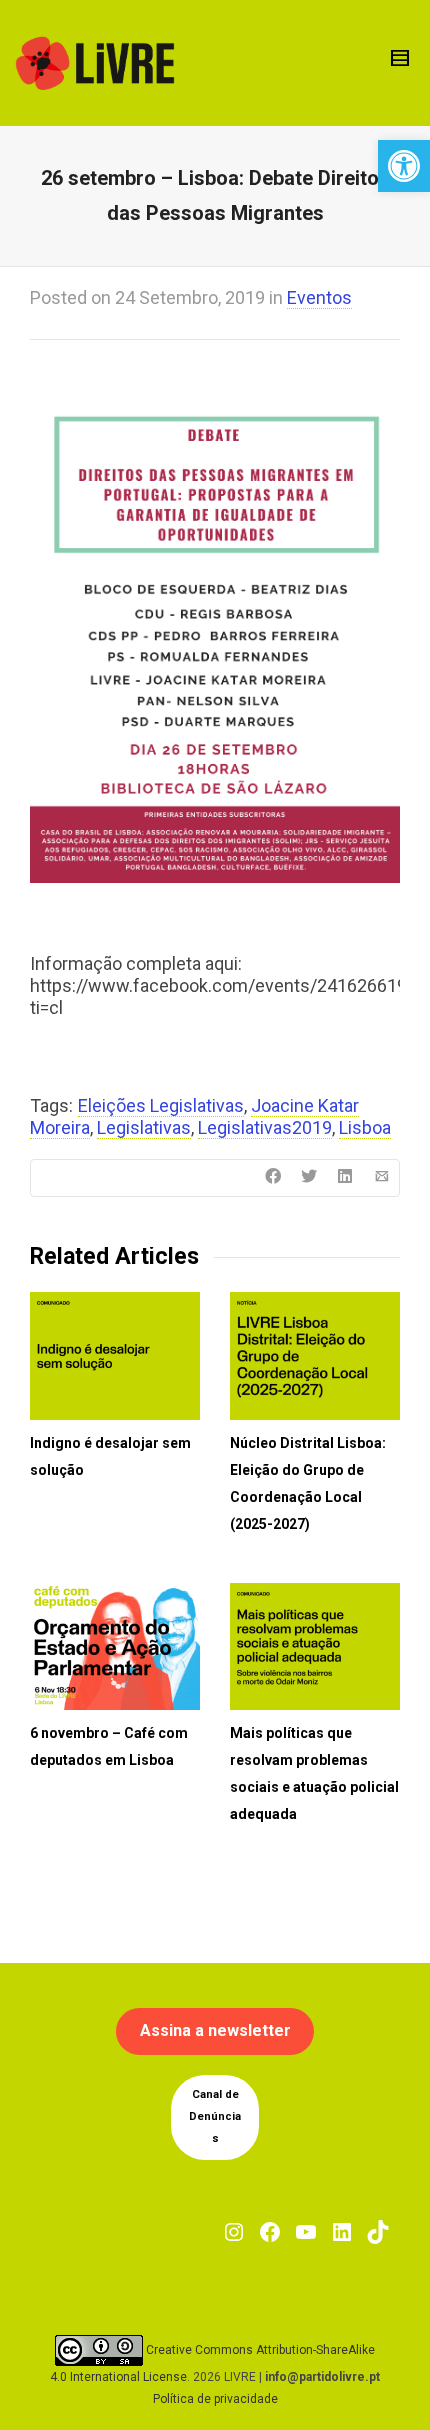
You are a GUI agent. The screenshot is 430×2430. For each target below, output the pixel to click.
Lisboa (365, 1127)
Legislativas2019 (265, 1127)
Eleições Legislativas (161, 1105)
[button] (404, 166)
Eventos (319, 297)
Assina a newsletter (215, 2030)
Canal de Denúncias (215, 2116)
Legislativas (144, 1127)
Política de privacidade (215, 2399)
